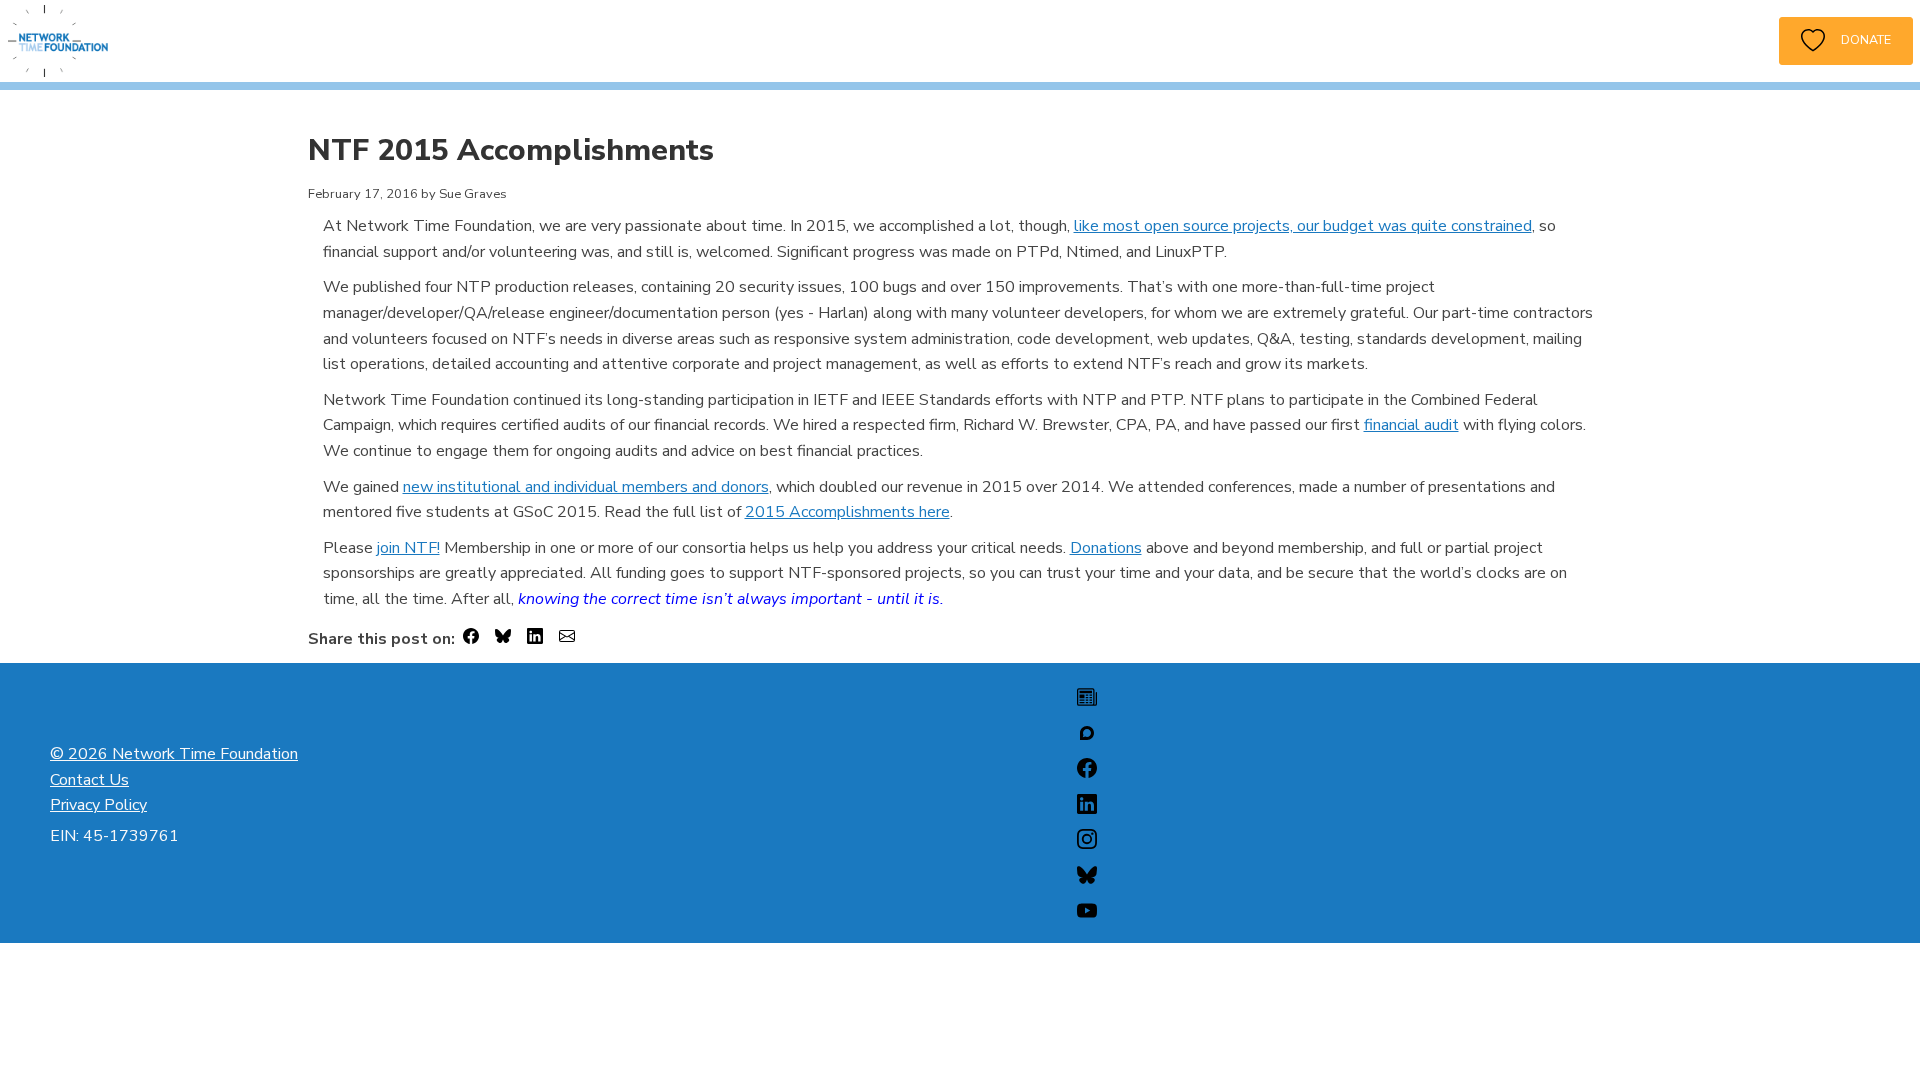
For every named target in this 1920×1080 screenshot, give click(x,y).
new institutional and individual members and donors (586, 487)
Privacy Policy (98, 805)
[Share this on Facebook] (471, 640)
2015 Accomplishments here (847, 512)
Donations (1106, 548)
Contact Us (89, 780)
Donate (1858, 39)
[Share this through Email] (567, 640)
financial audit (1411, 425)
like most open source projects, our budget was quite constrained (1303, 226)
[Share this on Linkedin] (535, 640)
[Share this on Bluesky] (503, 640)
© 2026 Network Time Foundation (174, 754)
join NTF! (408, 548)
